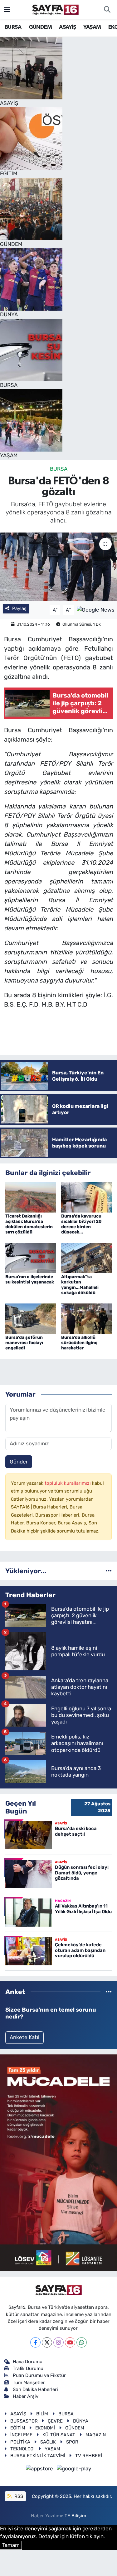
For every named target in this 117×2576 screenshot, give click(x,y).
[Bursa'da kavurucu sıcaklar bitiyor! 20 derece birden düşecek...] (86, 1197)
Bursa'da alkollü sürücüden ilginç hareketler (79, 1343)
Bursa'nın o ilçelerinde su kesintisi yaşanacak (30, 1279)
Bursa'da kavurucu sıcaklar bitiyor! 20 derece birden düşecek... (81, 1224)
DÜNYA (81, 2421)
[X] (47, 2342)
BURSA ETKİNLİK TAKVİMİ (38, 2456)
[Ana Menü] (7, 9)
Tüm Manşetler (29, 2383)
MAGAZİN (96, 2435)
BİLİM (42, 2414)
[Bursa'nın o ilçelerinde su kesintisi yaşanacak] (31, 1258)
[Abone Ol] (96, 609)
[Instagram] (58, 2342)
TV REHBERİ (89, 2456)
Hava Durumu (28, 2362)
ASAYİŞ (67, 27)
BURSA (13, 27)
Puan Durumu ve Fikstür (39, 2375)
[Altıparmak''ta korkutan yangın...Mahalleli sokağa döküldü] (86, 1258)
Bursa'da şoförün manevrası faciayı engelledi (24, 1343)
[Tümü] (109, 1571)
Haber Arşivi (26, 2396)
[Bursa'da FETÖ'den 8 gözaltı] (58, 567)
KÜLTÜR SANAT (59, 2435)
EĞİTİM (18, 2428)
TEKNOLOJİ (22, 2449)
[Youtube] (70, 2342)
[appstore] (40, 2469)
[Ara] (107, 10)
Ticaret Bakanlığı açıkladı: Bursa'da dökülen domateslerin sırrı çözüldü (29, 1224)
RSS (18, 2496)
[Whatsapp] (82, 2342)
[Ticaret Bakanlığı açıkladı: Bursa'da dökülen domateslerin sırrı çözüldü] (31, 1197)
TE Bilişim (75, 2516)
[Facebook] (35, 2342)
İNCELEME (21, 2435)
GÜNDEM (40, 27)
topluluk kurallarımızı (68, 1483)
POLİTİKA (20, 2442)
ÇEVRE (55, 2421)
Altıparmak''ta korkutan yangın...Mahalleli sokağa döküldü (80, 1285)
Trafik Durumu (28, 2368)
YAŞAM (92, 27)
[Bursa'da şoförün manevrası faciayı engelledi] (31, 1318)
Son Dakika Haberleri (35, 2389)
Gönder (19, 1462)
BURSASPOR (24, 2421)
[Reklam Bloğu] (58, 2162)
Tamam (11, 2545)
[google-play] (74, 2469)
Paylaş (19, 608)
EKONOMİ (45, 2428)
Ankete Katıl (24, 2037)
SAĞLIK (48, 2442)
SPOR (72, 2442)
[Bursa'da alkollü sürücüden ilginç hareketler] (86, 1318)
